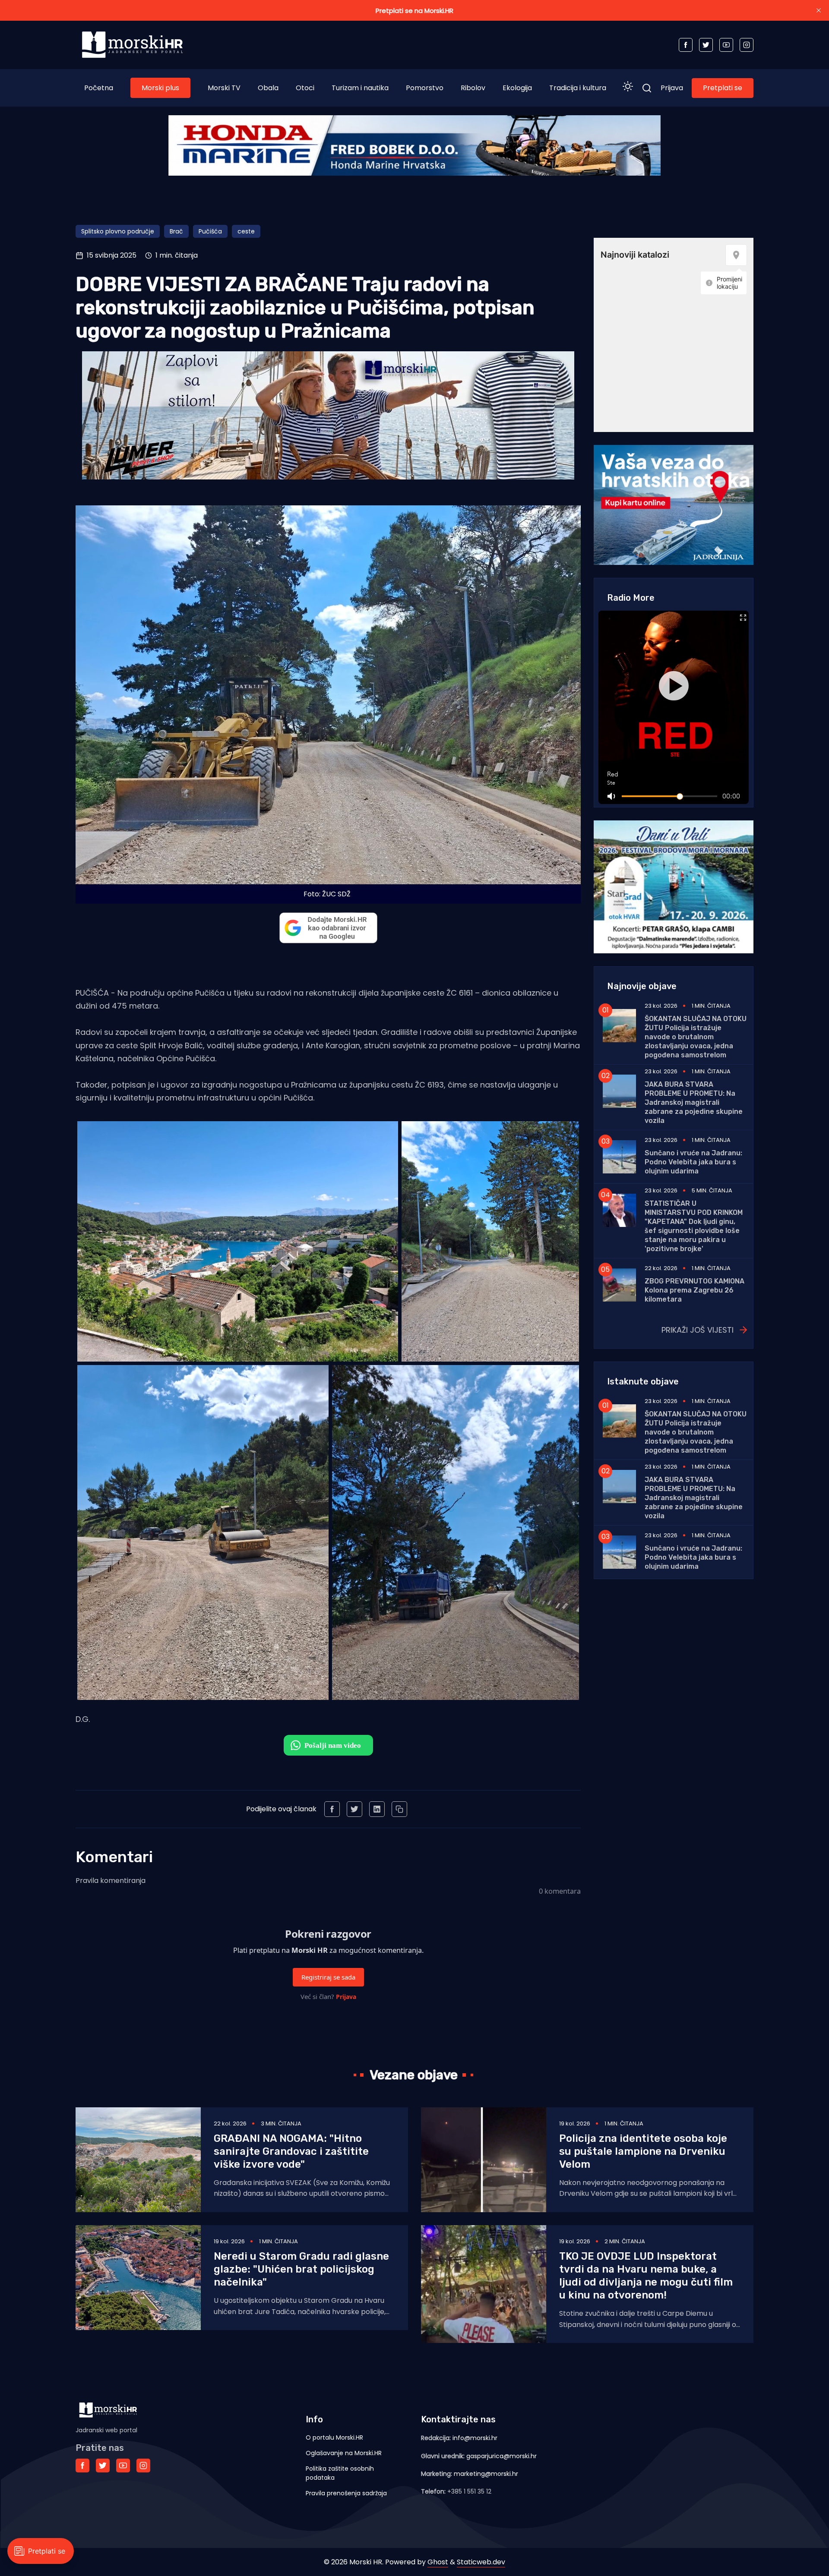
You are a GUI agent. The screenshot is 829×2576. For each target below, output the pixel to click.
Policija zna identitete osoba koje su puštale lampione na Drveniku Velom (643, 2151)
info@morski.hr (475, 2438)
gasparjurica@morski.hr (502, 2456)
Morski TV (224, 88)
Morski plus (160, 88)
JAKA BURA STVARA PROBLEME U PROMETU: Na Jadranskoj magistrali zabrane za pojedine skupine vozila (694, 1102)
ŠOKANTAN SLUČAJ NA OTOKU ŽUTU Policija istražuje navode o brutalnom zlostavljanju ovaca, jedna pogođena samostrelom (696, 1037)
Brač (176, 231)
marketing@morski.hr (486, 2474)
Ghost (438, 2562)
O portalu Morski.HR (334, 2437)
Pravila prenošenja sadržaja (346, 2493)
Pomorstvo (425, 88)
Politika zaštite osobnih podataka (340, 2473)
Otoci (305, 88)
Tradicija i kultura (578, 88)
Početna (99, 88)
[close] (819, 10)
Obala (268, 88)
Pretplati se (723, 88)
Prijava (672, 88)
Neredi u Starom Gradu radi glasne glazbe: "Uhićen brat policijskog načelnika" (301, 2269)
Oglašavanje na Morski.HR (344, 2453)
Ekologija (517, 88)
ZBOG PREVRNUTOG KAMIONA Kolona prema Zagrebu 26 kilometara (695, 1290)
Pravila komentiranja (111, 1881)
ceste (246, 231)
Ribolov (473, 88)
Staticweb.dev (481, 2562)
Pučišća (210, 231)
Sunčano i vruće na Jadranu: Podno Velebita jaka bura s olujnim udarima (693, 1162)
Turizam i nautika (360, 88)
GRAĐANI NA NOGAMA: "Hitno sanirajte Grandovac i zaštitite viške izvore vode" (291, 2151)
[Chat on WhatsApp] (328, 1745)
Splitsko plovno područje (118, 231)
